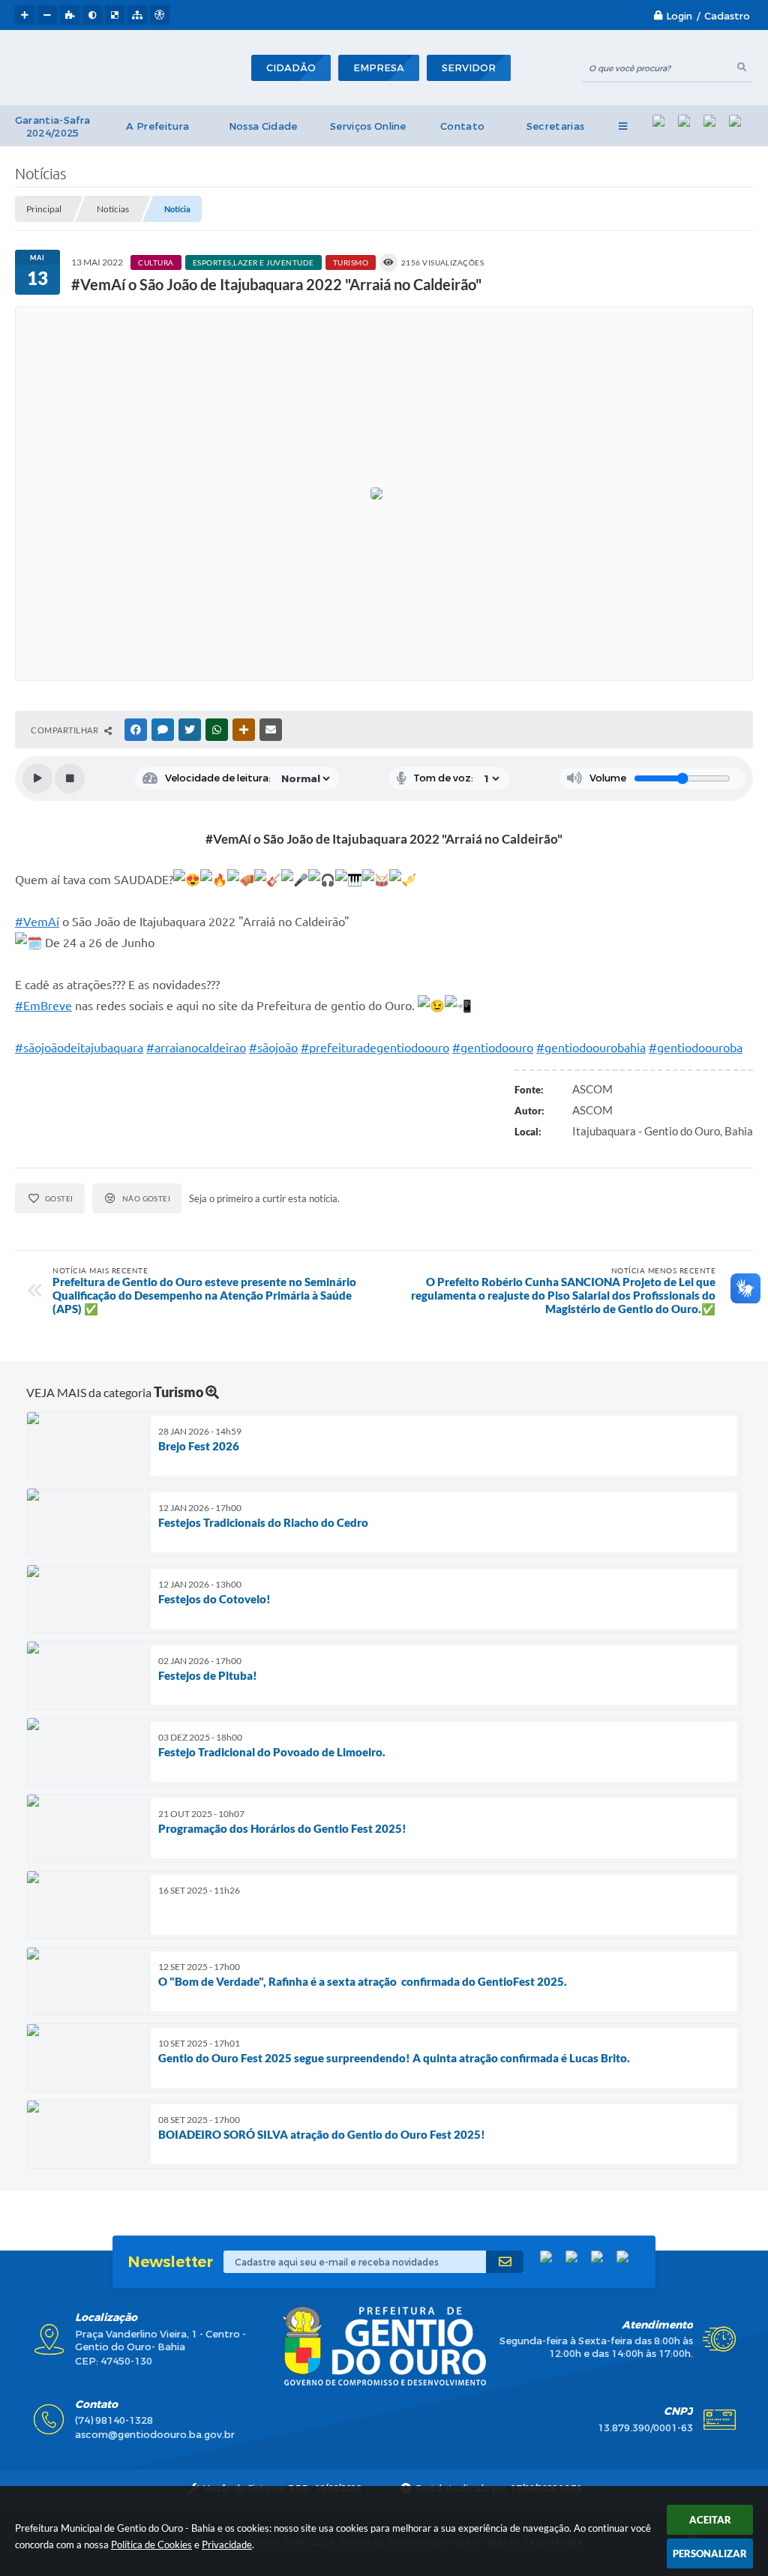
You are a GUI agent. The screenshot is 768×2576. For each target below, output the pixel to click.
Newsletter (170, 2262)
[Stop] (70, 778)
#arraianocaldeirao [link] (196, 1048)
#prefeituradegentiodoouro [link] (375, 1048)
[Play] (37, 778)
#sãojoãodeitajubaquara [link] (79, 1048)
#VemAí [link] (37, 922)
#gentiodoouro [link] (493, 1048)
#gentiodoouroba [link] (696, 1048)
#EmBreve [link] (43, 1006)
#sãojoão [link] (273, 1048)
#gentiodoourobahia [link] (591, 1048)
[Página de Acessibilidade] (160, 15)
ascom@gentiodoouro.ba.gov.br (155, 2435)
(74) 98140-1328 (114, 2420)
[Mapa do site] (137, 15)
